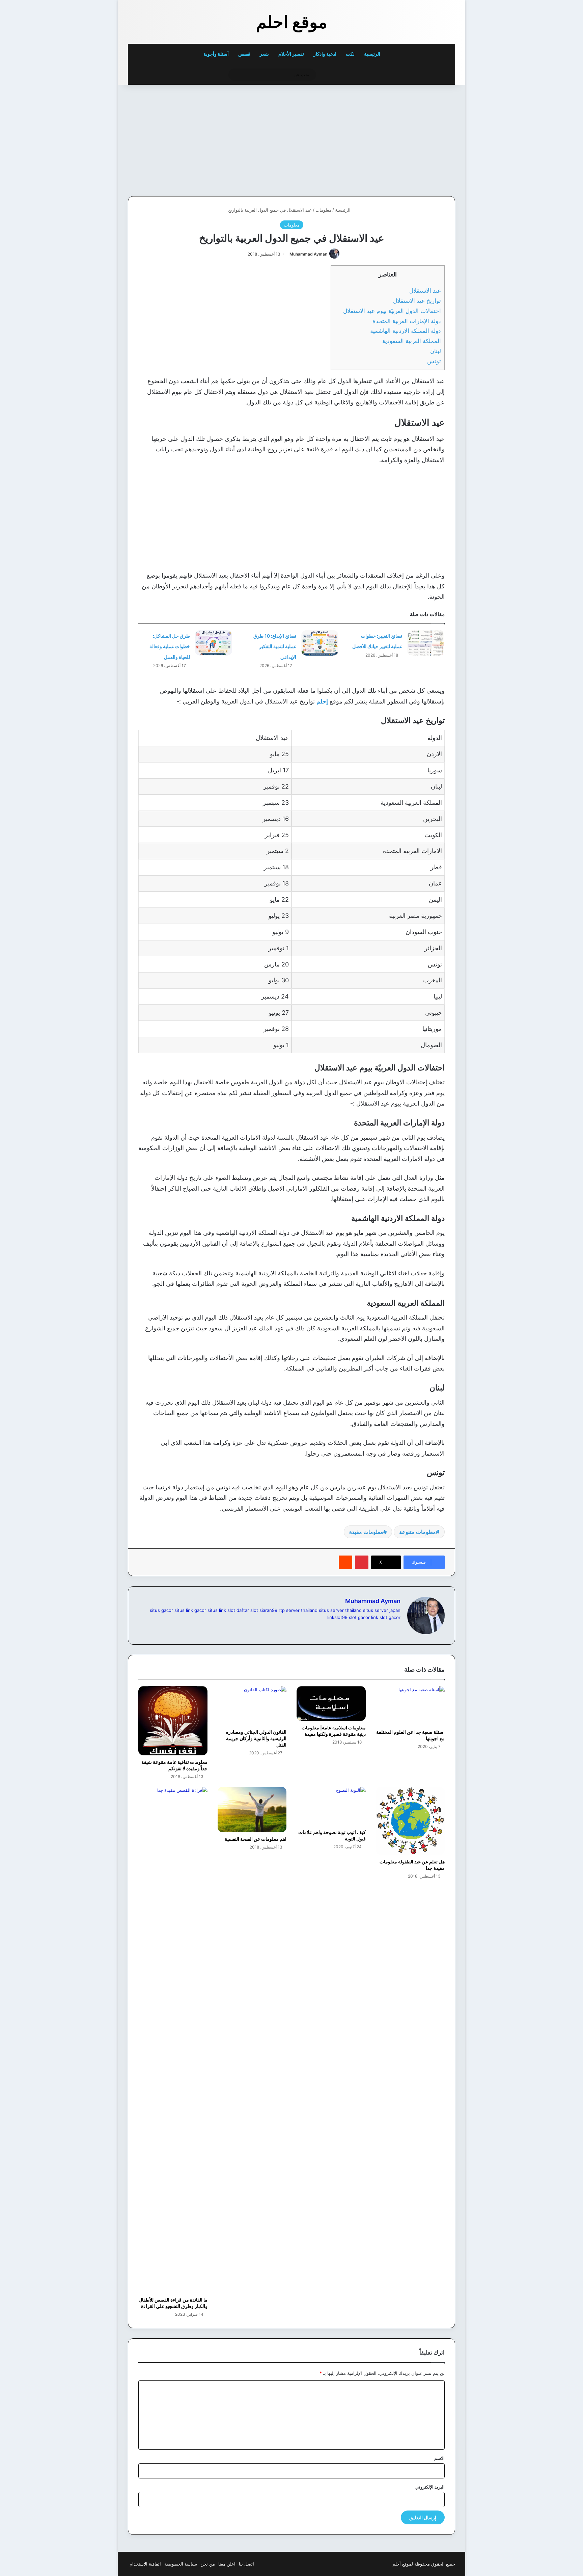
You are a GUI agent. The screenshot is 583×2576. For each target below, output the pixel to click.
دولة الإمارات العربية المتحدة (407, 321)
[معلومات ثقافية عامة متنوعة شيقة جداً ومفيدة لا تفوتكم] (173, 1721)
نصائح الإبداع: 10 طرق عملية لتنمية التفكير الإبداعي (275, 646)
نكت (350, 54)
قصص (244, 54)
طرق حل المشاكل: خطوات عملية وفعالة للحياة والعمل (170, 646)
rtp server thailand (298, 1610)
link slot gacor (386, 1617)
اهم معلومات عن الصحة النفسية (256, 1839)
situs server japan (382, 1610)
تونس (434, 361)
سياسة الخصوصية (181, 2564)
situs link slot (221, 1610)
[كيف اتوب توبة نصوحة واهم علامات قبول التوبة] (331, 1806)
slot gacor (359, 1617)
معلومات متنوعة (418, 1532)
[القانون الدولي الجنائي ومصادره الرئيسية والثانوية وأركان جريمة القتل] (252, 1706)
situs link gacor (190, 1610)
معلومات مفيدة (366, 1532)
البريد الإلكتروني (430, 2487)
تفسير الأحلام (291, 54)
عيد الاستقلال (425, 290)
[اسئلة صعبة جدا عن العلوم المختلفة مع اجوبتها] (410, 1706)
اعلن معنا (227, 2564)
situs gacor (161, 1610)
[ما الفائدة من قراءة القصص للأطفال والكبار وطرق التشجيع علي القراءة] (173, 2040)
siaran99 (268, 1610)
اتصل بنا (246, 2564)
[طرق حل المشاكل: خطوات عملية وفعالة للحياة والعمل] (214, 643)
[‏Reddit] (345, 1562)
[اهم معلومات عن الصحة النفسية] (252, 1810)
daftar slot (247, 1610)
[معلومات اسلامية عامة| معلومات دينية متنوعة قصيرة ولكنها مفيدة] (331, 1703)
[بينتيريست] (362, 1562)
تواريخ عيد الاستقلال (417, 301)
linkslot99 (337, 1617)
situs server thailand (340, 1610)
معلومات (323, 210)
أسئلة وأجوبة (216, 54)
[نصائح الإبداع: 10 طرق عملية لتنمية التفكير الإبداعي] (320, 643)
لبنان (436, 351)
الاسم (439, 2458)
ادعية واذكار (325, 54)
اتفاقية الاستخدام (145, 2564)
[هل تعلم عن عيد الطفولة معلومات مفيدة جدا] (410, 1821)
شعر (264, 54)
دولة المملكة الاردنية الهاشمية (406, 331)
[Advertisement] (409, 139)
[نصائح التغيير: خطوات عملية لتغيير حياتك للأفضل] (426, 643)
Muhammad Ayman (308, 254)
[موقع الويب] (396, 1628)
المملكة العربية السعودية (412, 341)
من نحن (208, 2564)
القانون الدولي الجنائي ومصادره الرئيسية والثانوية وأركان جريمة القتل (256, 1738)
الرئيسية (373, 54)
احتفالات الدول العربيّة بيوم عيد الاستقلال (392, 311)
